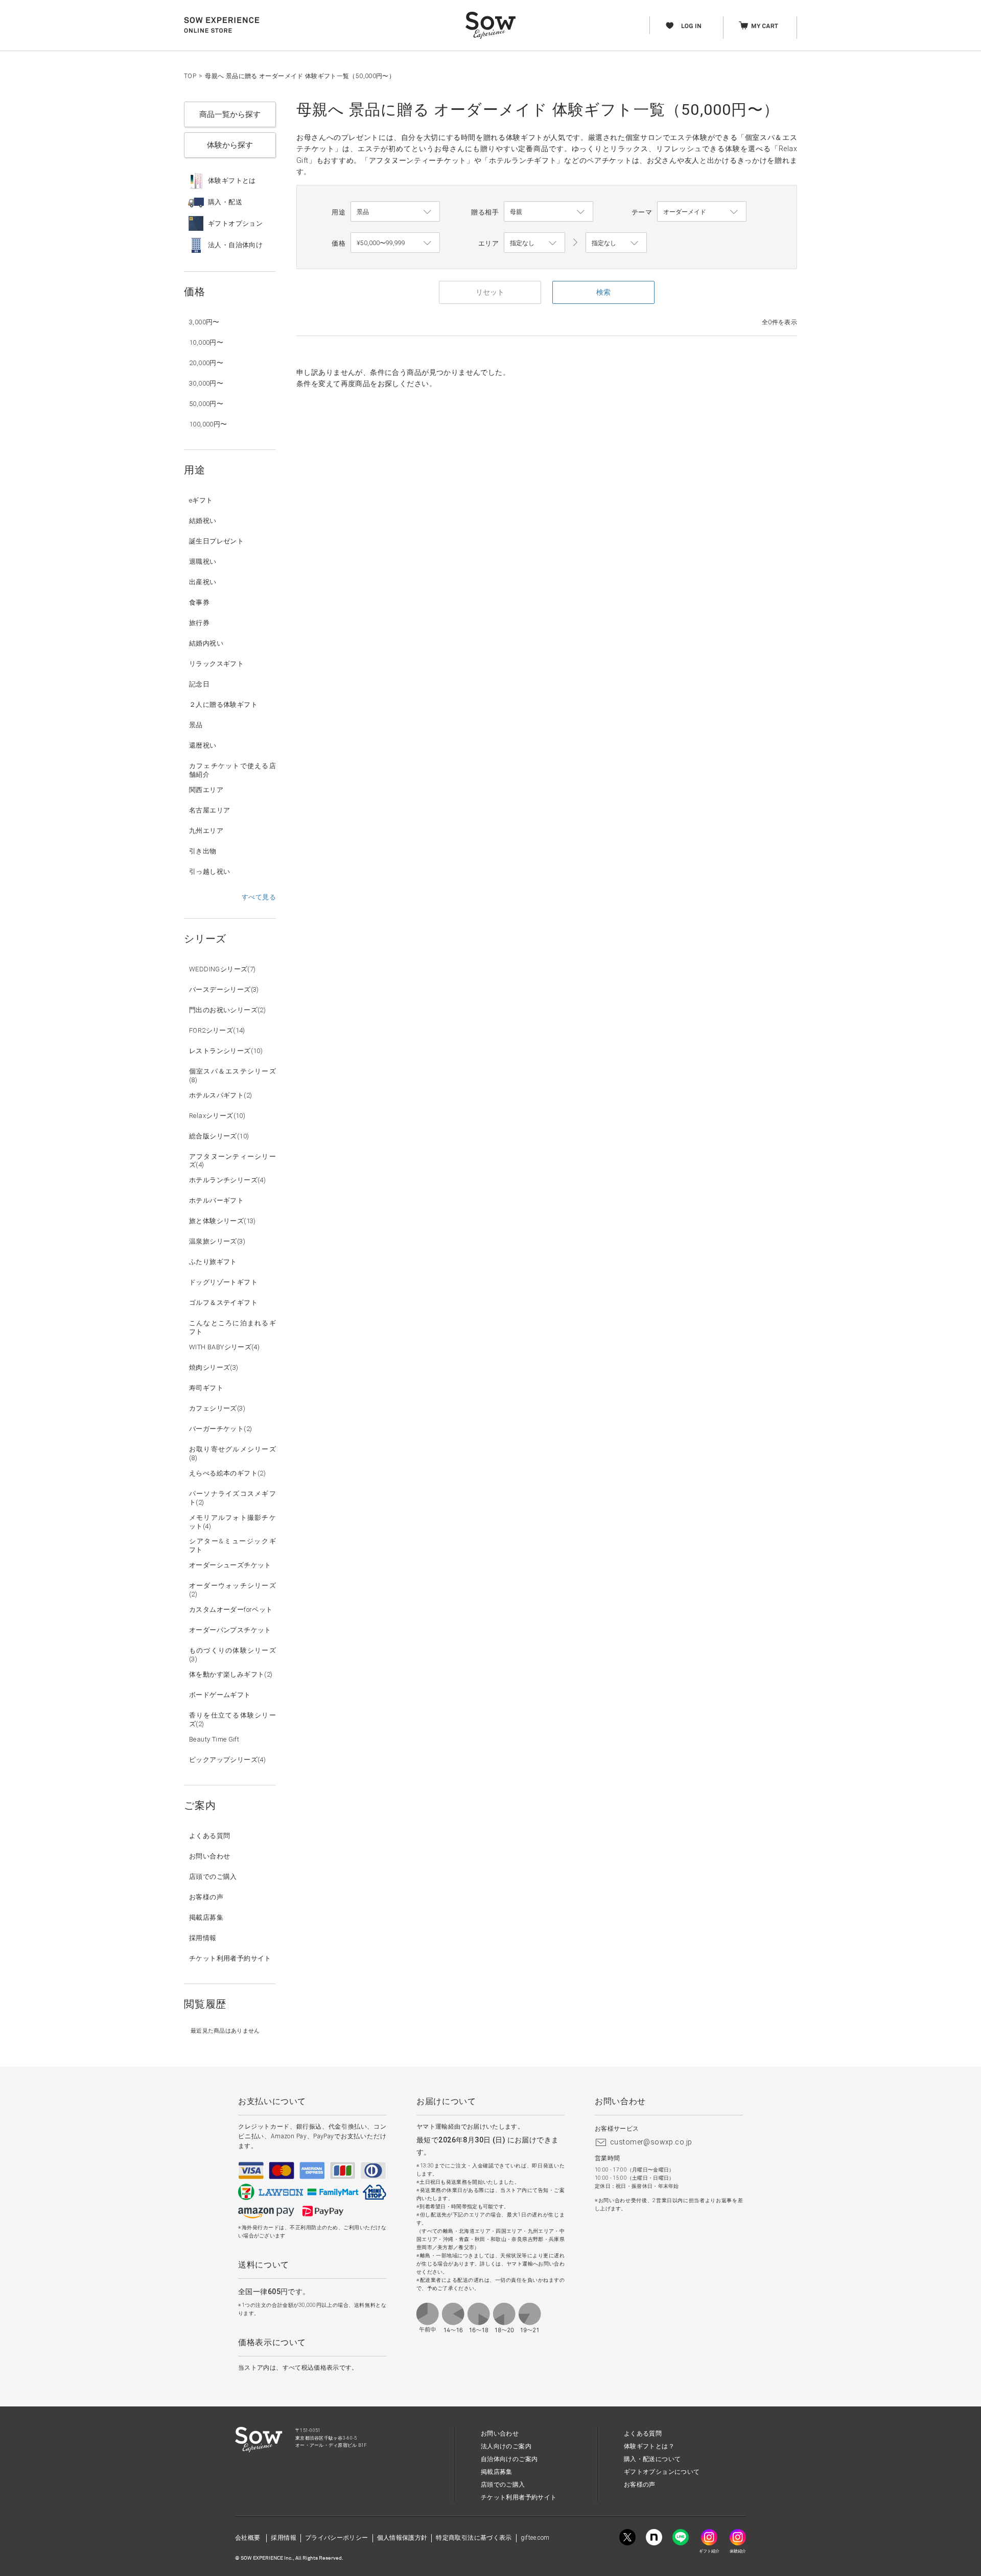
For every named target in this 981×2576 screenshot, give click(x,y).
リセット (490, 292)
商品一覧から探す (230, 114)
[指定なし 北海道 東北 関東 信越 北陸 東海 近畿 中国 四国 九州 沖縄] (534, 243)
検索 (603, 292)
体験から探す (230, 145)
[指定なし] (616, 243)
